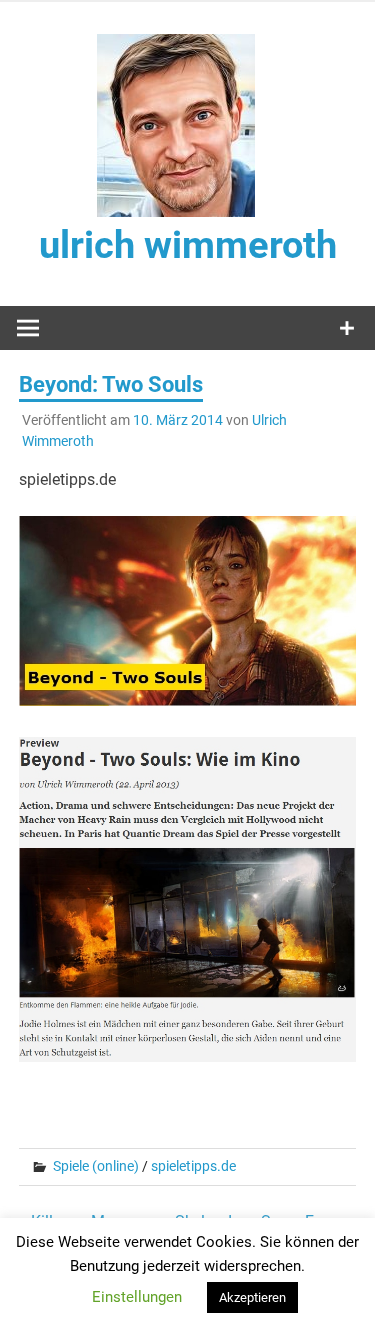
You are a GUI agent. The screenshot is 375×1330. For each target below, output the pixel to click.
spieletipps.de (193, 1166)
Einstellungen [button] (137, 1297)
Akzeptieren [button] (252, 1297)
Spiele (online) (96, 1166)
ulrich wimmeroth (188, 245)
